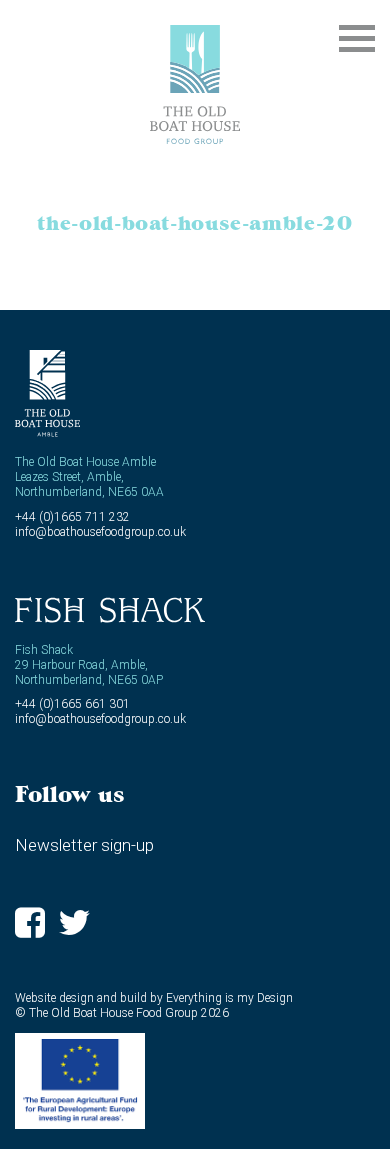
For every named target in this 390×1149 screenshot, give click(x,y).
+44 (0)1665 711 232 (72, 517)
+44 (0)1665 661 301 (72, 704)
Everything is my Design (229, 998)
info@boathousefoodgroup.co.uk (100, 532)
